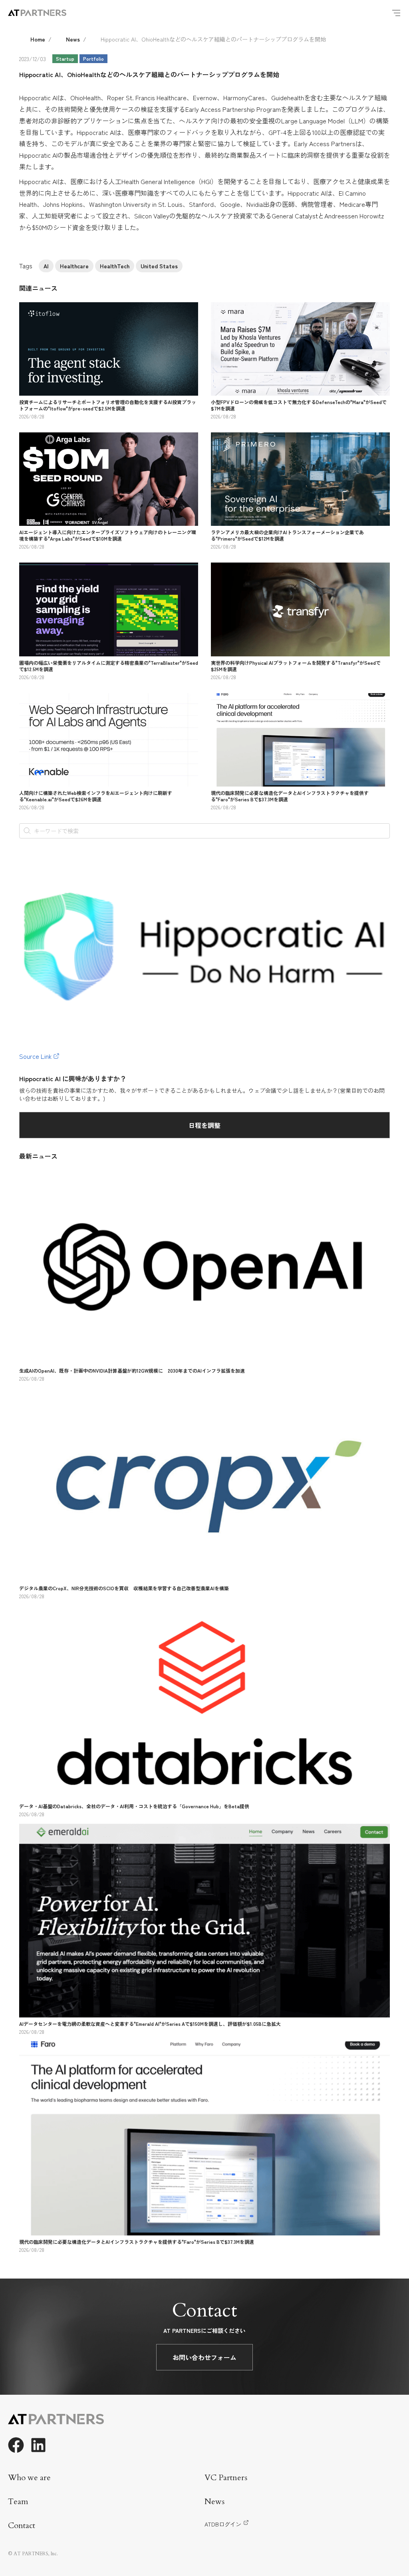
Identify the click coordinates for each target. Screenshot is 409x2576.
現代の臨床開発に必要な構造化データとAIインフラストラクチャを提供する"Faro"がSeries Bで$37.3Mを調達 (290, 796)
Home (38, 39)
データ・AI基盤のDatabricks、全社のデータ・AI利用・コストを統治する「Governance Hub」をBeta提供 (134, 1806)
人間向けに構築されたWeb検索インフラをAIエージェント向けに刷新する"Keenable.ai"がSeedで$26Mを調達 (96, 796)
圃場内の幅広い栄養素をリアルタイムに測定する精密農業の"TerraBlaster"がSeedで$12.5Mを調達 (109, 666)
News (73, 39)
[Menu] (396, 13)
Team (18, 2502)
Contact (22, 2525)
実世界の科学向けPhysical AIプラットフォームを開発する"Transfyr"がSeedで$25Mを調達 (296, 666)
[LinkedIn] (38, 2445)
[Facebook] (16, 2445)
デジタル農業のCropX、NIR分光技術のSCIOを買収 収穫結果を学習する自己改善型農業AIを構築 (124, 1588)
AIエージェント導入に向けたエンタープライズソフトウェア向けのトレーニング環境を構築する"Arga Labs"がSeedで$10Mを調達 (108, 535)
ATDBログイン (223, 2524)
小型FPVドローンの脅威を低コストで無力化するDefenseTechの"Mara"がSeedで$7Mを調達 (299, 405)
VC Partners (226, 2478)
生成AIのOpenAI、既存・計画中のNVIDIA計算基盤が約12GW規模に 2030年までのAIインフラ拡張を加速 (132, 1370)
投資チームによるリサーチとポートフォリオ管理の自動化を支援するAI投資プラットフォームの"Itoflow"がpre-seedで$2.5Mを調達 (108, 405)
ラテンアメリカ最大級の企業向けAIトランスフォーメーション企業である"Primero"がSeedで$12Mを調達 (287, 535)
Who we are (29, 2478)
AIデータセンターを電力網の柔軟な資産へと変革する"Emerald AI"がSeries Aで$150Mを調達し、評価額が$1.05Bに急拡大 (150, 2024)
